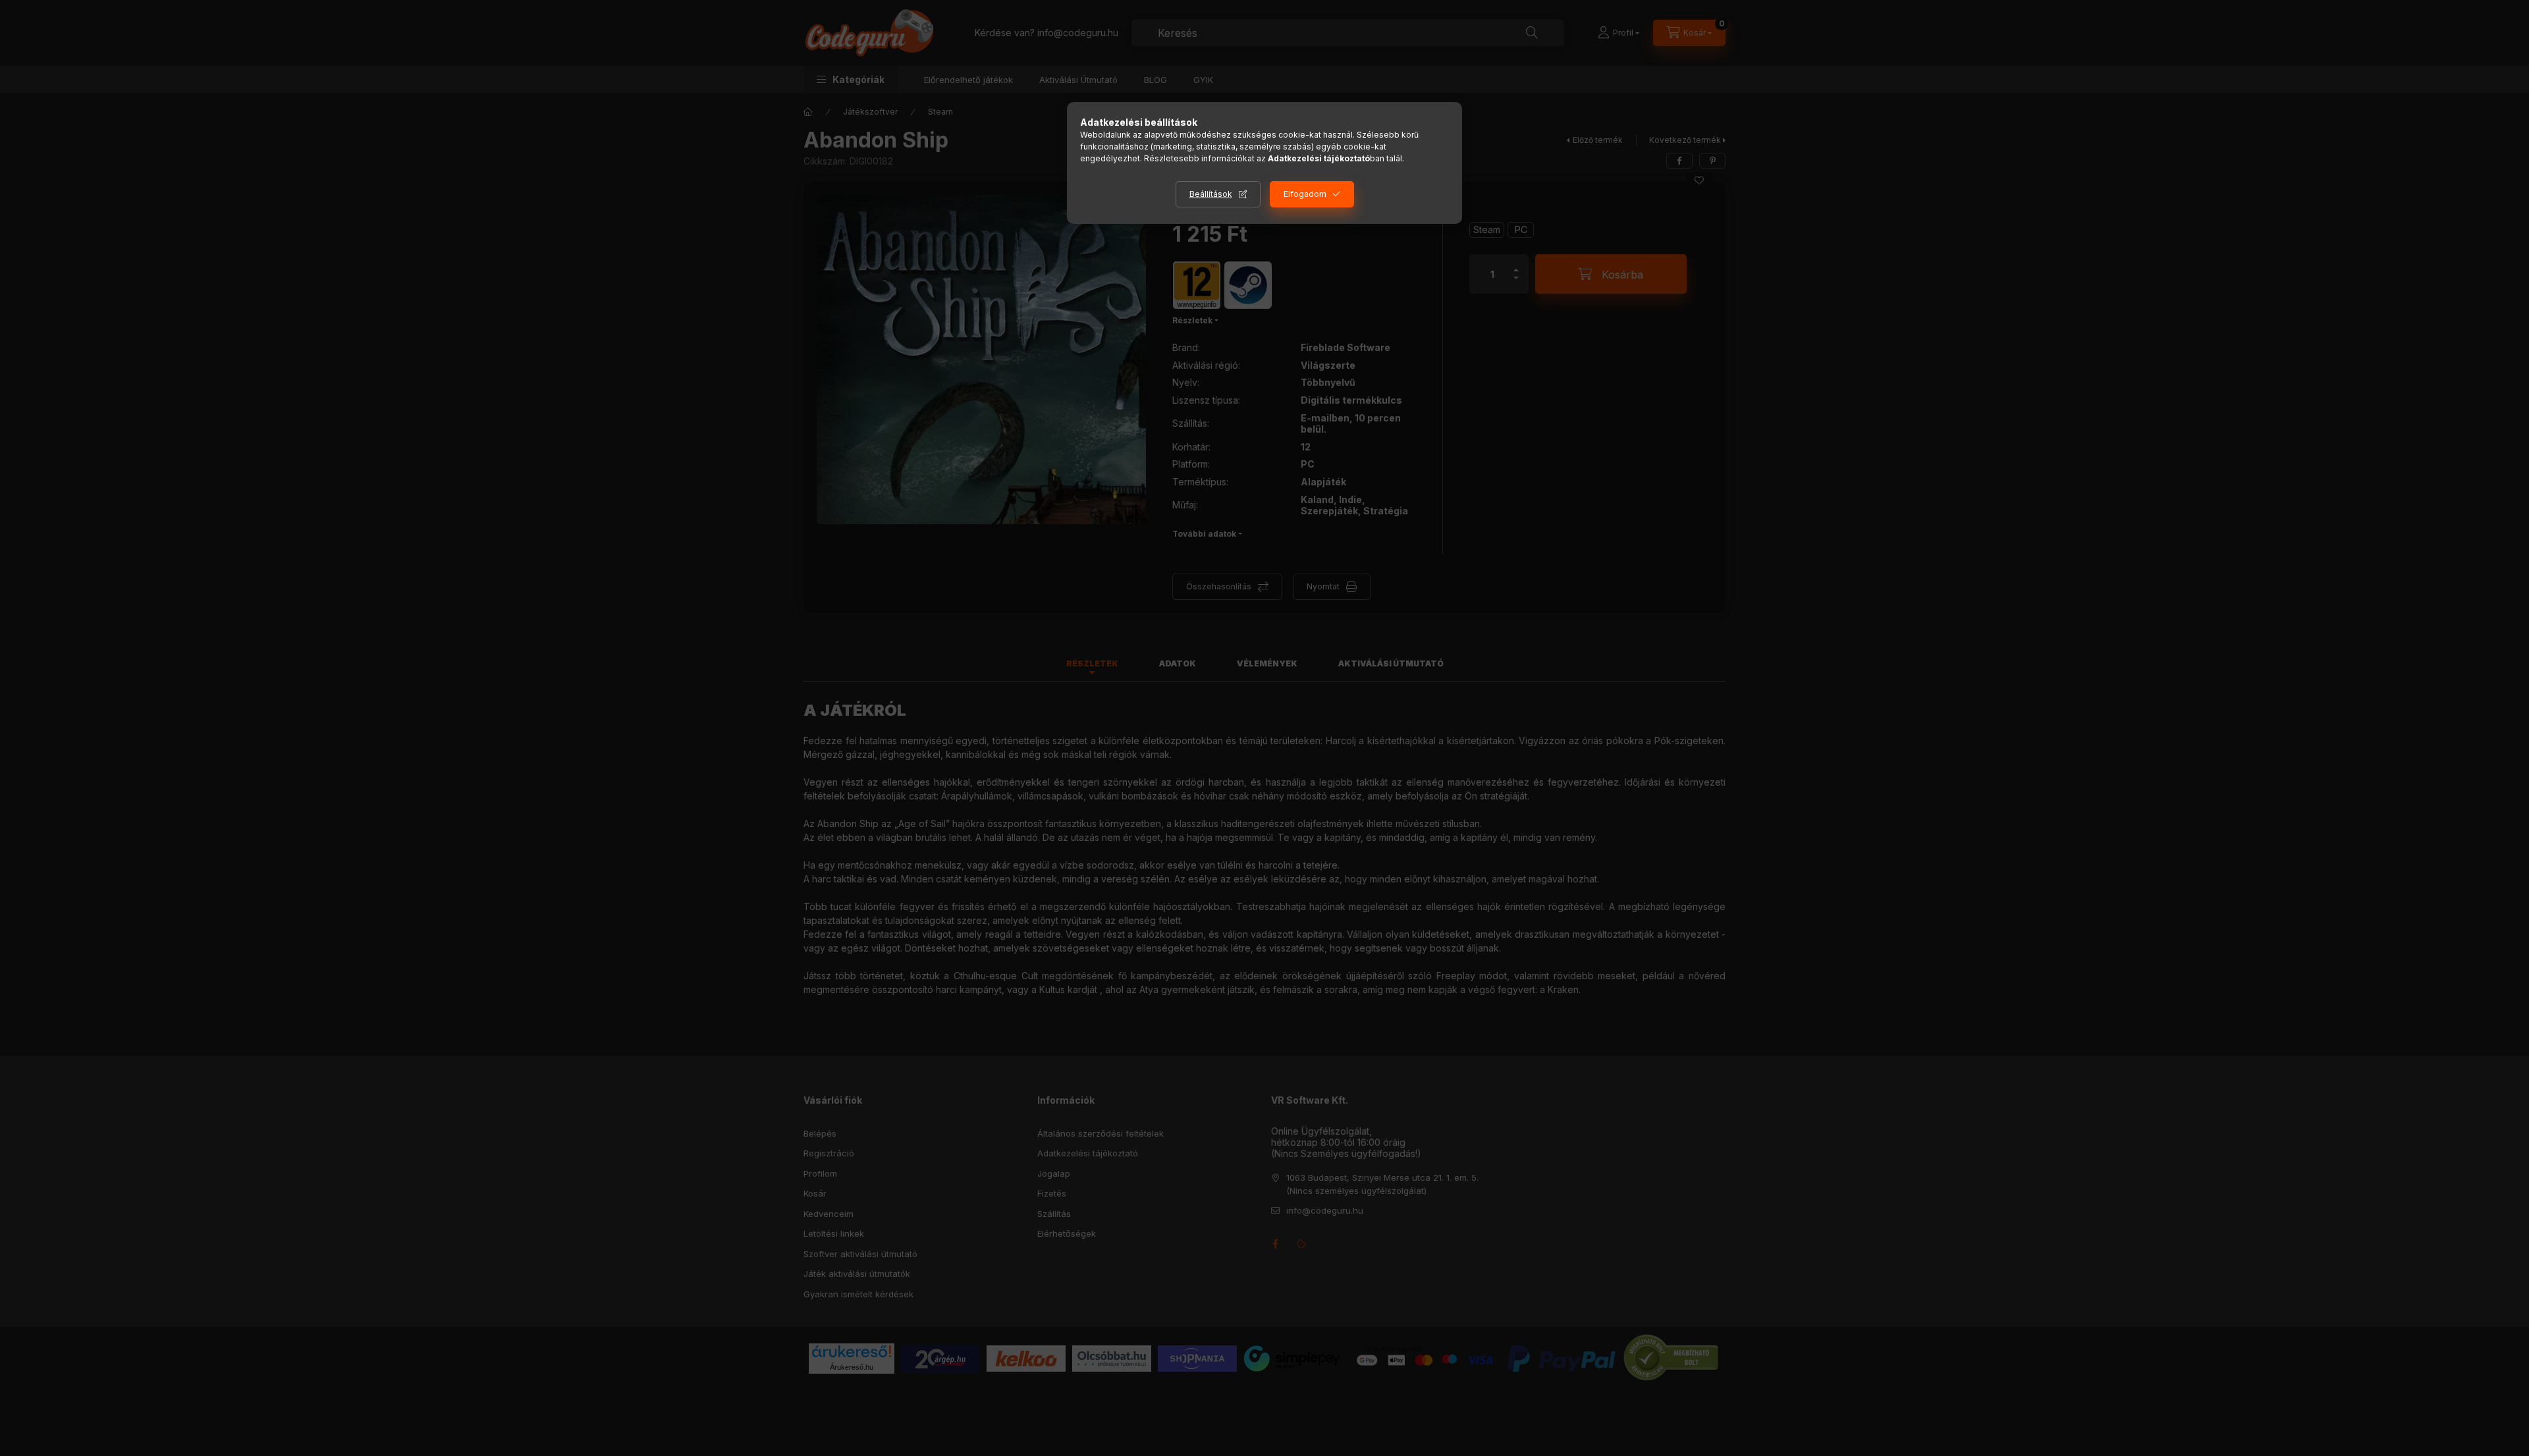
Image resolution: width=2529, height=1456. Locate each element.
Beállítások (1211, 194)
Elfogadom (1305, 194)
